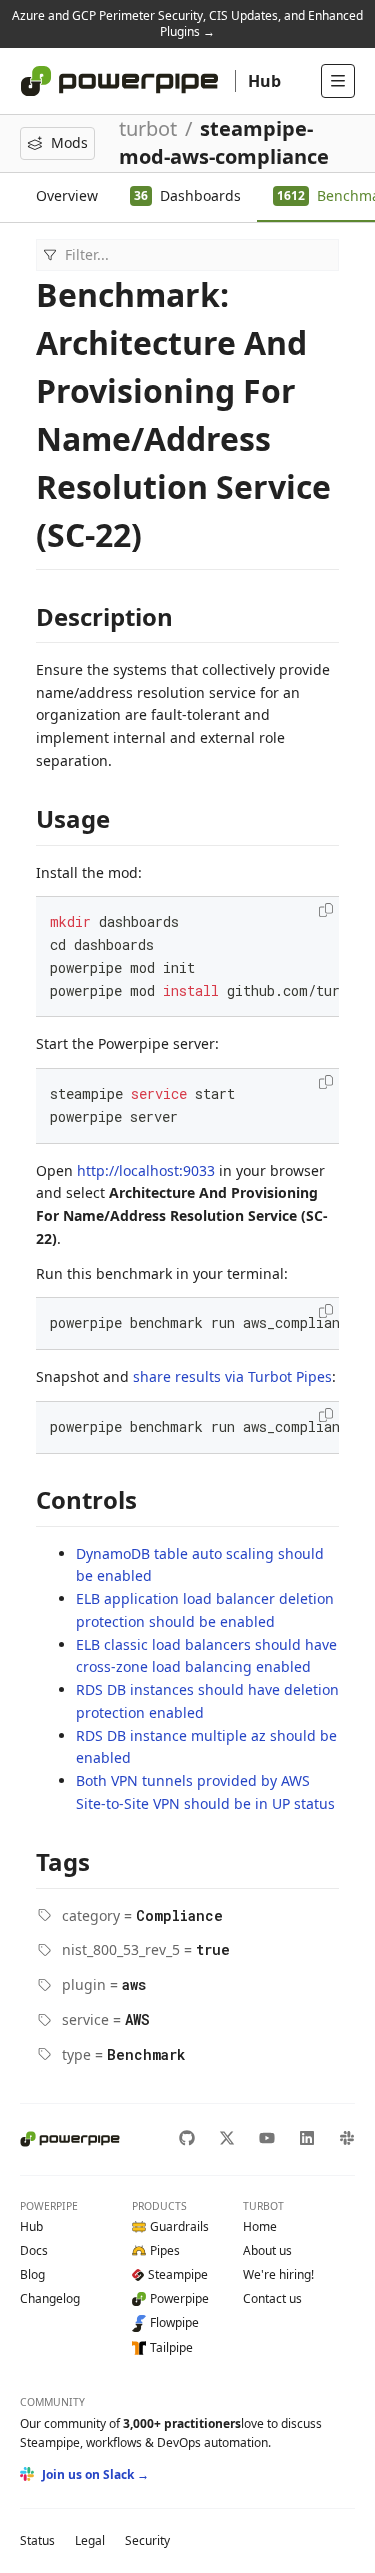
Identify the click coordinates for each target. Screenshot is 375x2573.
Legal (90, 2540)
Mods (69, 142)
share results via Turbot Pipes (232, 1376)
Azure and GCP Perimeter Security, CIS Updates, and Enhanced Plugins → (187, 23)
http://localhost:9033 (146, 1170)
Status (37, 2540)
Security (147, 2540)
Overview (67, 195)
